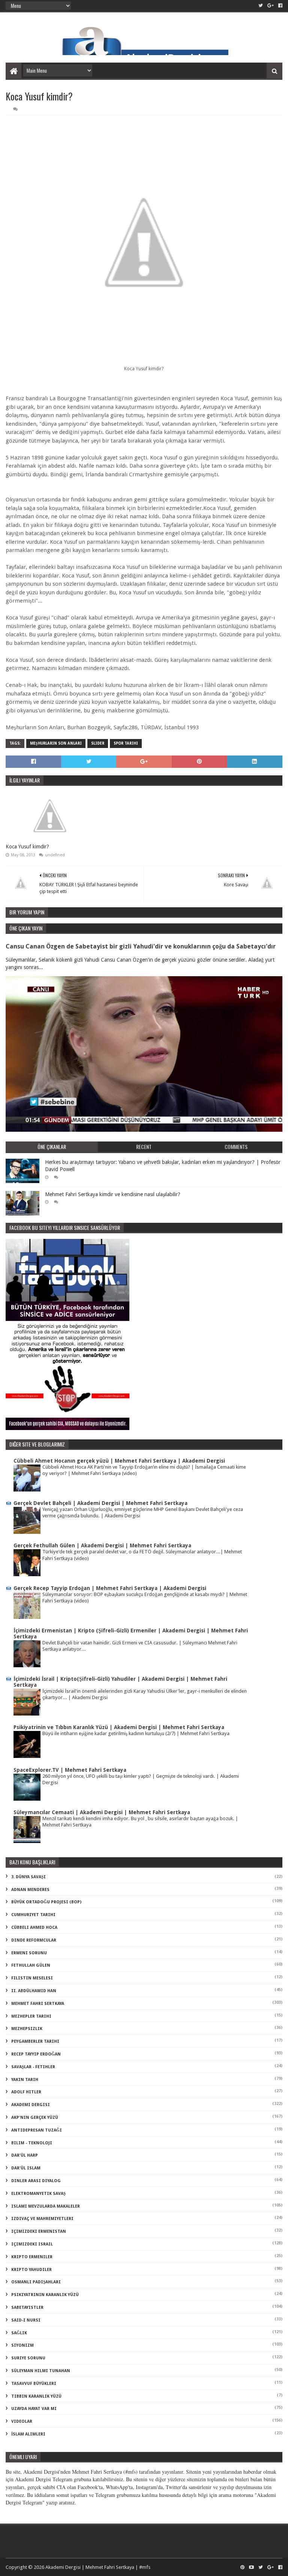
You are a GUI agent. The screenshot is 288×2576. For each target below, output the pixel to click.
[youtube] (251, 2567)
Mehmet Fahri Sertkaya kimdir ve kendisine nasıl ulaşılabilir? (113, 1194)
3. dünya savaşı (28, 1877)
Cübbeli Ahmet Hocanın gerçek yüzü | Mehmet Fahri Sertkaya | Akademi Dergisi (119, 1461)
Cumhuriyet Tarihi (33, 1915)
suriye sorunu (28, 2358)
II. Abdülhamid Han (34, 1991)
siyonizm (22, 2345)
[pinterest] (242, 2567)
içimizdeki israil (32, 2244)
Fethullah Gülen (31, 1965)
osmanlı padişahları (36, 2282)
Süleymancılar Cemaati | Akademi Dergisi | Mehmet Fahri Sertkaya (102, 1812)
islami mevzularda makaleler (46, 2206)
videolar (22, 2421)
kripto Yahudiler (31, 2270)
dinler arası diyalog (36, 2181)
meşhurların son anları (56, 743)
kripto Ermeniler (32, 2257)
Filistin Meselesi (32, 1978)
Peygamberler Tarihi (35, 2041)
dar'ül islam (26, 2168)
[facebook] (280, 6)
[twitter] (261, 6)
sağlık (19, 2333)
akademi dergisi (31, 2105)
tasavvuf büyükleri (34, 2384)
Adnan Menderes (30, 1890)
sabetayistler (27, 2307)
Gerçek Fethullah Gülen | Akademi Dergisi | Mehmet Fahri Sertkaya (102, 1545)
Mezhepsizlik (27, 2029)
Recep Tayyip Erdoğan (36, 2054)
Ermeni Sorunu (29, 1953)
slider (98, 743)
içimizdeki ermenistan (39, 2231)
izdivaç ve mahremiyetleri (42, 2219)
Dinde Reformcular (34, 1940)
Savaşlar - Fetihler (33, 2067)
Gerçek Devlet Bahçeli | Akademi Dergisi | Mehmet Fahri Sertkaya (100, 1503)
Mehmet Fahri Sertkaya (38, 2004)
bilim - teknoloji (32, 2143)
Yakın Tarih (25, 2080)
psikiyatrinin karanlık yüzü (45, 2295)
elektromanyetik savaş (38, 2194)
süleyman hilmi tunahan (41, 2371)
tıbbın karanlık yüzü (36, 2396)
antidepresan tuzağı (37, 2130)
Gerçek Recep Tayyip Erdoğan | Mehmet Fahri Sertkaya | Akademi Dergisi (110, 1588)
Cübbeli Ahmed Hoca (34, 1928)
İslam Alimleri (28, 2434)
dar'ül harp (25, 2155)
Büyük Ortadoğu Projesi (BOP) (46, 1902)
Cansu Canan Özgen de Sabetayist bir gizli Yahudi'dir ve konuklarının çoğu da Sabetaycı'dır (141, 946)
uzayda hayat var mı (34, 2409)
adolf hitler (26, 2092)
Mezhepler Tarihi (31, 2016)
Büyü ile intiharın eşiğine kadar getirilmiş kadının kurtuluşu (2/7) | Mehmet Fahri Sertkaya (136, 1733)
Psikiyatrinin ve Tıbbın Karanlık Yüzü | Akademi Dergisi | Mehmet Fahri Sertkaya (119, 1727)
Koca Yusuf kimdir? (27, 847)
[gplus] (271, 6)
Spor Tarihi (126, 743)
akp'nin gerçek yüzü (35, 2117)
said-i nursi (26, 2320)
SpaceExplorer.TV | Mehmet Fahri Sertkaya (70, 1770)
